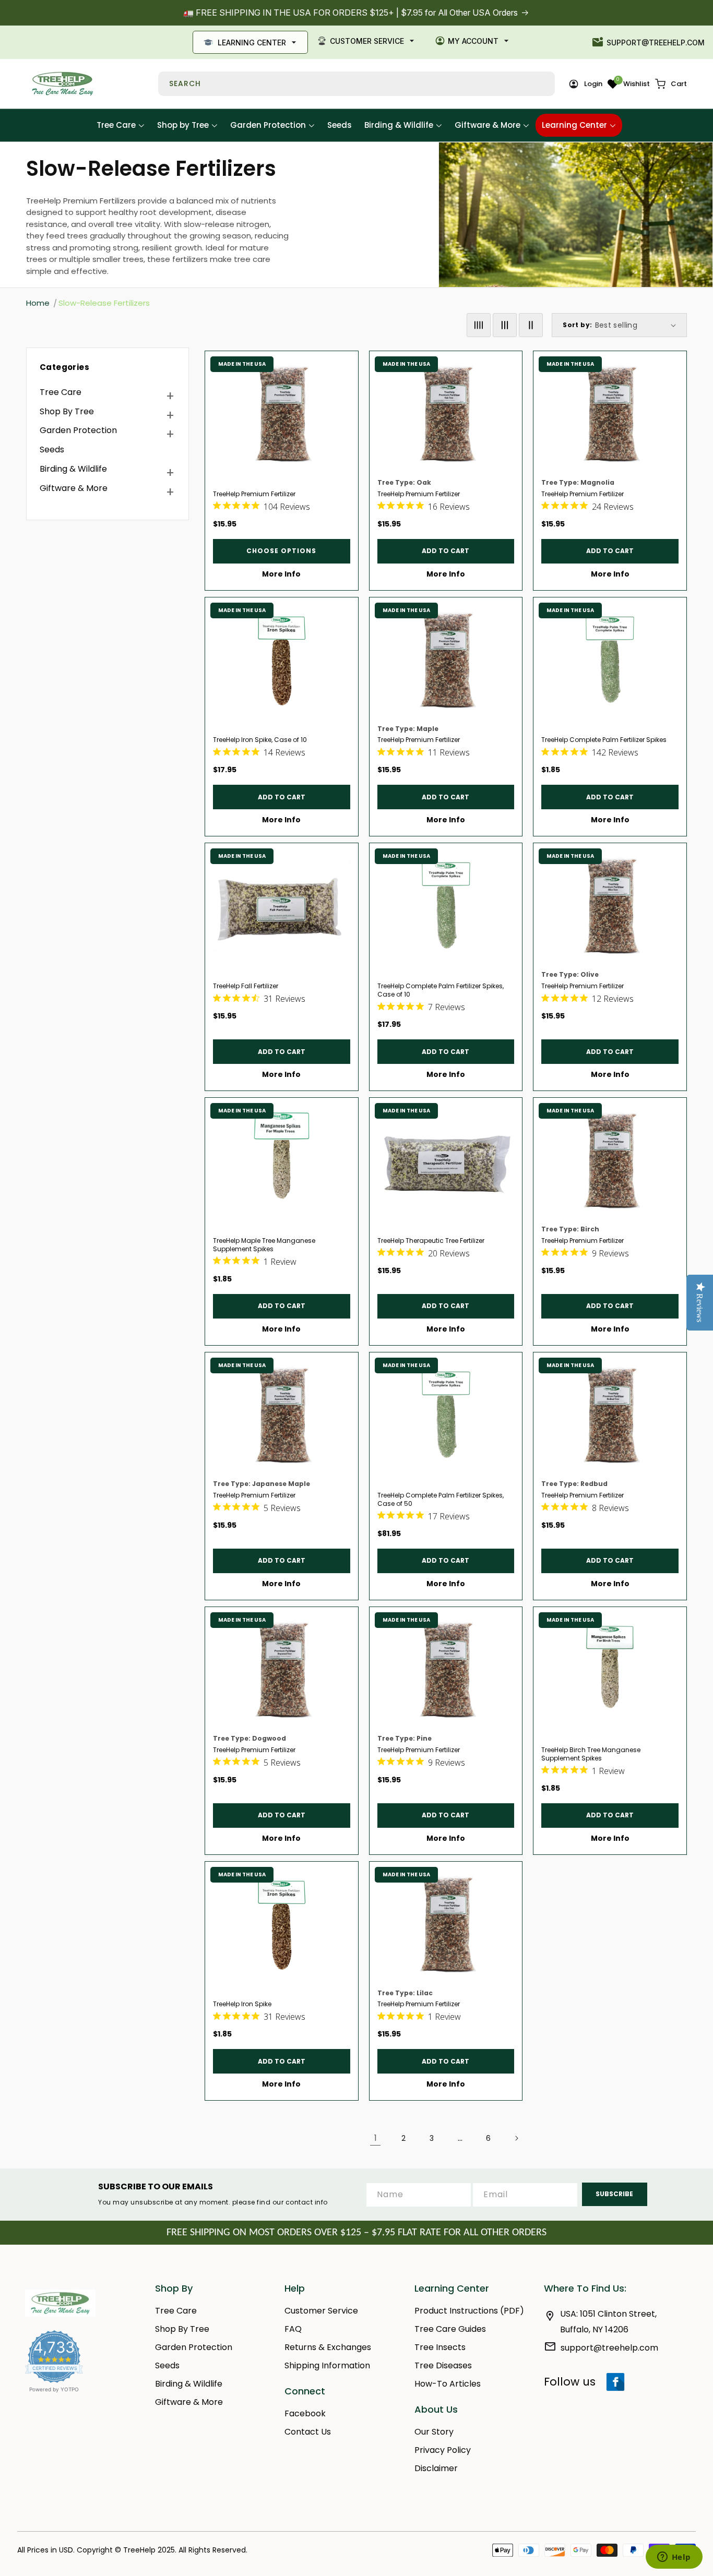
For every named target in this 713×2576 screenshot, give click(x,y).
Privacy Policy (443, 2450)
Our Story (434, 2432)
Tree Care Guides (450, 2329)
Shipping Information (327, 2365)
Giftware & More (74, 488)
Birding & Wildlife (73, 469)
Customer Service (367, 41)
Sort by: (577, 325)
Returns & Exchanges (328, 2347)
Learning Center (252, 43)
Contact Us (308, 2432)
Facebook (305, 2413)
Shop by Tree (67, 411)
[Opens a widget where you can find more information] (674, 2558)
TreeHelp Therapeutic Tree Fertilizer (431, 1241)
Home (38, 303)
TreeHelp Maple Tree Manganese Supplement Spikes (264, 1245)
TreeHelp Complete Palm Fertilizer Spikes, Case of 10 (441, 990)
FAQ (293, 2329)
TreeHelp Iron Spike (242, 2004)
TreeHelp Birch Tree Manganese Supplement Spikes (591, 1754)
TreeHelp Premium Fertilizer (254, 494)
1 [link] (376, 2138)
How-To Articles (448, 2384)
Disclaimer (436, 2468)
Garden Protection (78, 430)
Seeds (52, 450)
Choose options (281, 551)
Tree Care (61, 392)
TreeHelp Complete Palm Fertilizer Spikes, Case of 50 (441, 1500)
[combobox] (356, 84)
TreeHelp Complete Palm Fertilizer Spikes (604, 740)
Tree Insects (440, 2347)
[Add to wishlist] (346, 364)
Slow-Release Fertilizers (104, 303)
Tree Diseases (443, 2365)
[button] (671, 84)
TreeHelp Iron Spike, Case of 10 (260, 740)
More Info (281, 574)
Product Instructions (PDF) (469, 2311)
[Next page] (516, 2138)
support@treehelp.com (656, 43)
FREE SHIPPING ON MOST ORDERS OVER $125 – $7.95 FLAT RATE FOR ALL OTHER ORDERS (356, 2233)
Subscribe (614, 2194)
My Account (473, 41)
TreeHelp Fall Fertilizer (246, 986)
